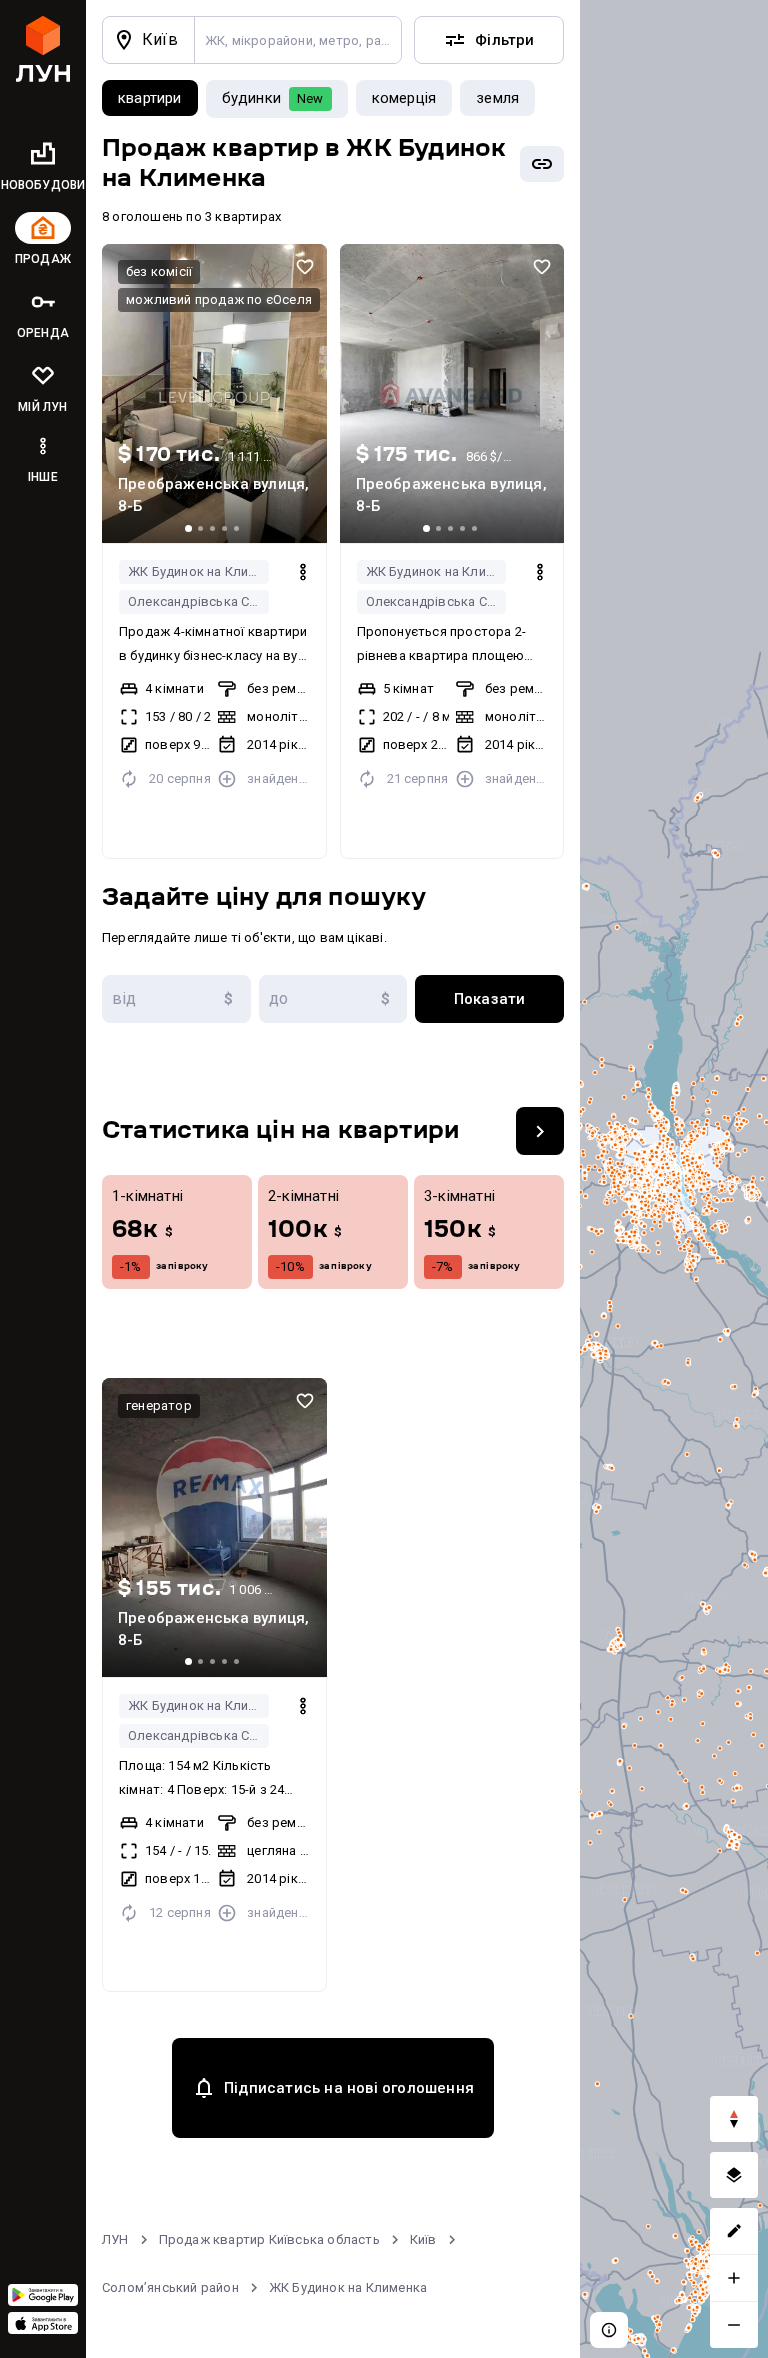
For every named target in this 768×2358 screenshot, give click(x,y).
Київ (423, 2239)
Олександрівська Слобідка (198, 601)
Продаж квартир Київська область (269, 2239)
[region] (674, 1179)
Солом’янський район (170, 2287)
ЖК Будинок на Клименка (198, 571)
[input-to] (333, 999)
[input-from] (176, 999)
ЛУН (115, 2239)
